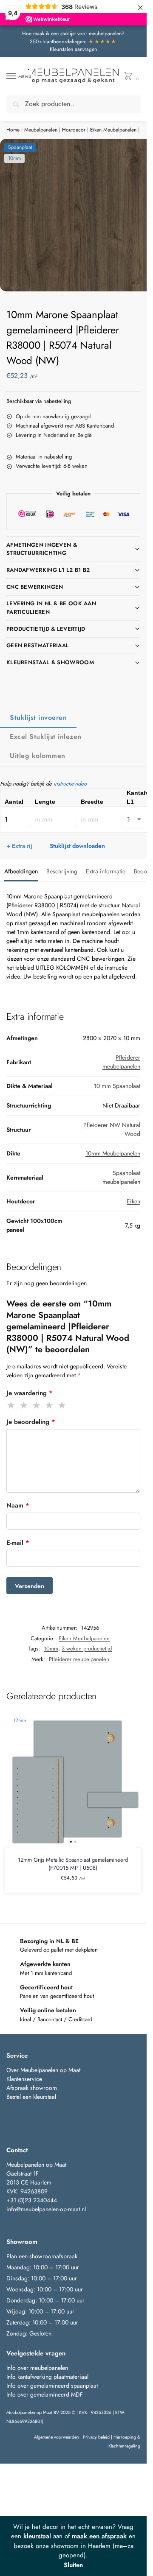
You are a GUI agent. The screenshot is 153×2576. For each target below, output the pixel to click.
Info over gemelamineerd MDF (45, 2394)
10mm (51, 1649)
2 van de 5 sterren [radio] (24, 1405)
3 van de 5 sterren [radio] (37, 1405)
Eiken (133, 1201)
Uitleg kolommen (38, 756)
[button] (130, 77)
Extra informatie (106, 871)
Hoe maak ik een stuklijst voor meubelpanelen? (73, 34)
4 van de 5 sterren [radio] (50, 1405)
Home (13, 130)
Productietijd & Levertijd (46, 629)
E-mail (18, 1543)
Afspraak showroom (32, 2088)
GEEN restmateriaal (38, 645)
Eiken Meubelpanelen (113, 130)
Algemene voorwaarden (57, 2437)
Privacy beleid (96, 2437)
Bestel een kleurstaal (32, 2097)
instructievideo (70, 784)
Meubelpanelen (41, 130)
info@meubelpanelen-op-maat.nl (46, 2209)
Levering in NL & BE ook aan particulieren (51, 608)
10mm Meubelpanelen (113, 1153)
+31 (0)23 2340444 (32, 2200)
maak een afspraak (99, 2536)
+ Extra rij (19, 846)
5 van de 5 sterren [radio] (62, 1405)
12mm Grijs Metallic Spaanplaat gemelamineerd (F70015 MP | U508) (73, 1864)
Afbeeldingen (21, 871)
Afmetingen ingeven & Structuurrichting (42, 549)
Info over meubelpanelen (37, 2368)
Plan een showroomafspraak (42, 2256)
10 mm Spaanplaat (117, 1086)
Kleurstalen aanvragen (73, 49)
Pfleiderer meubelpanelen (121, 1062)
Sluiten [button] (73, 2565)
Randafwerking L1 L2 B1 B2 (48, 570)
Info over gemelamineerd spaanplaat (52, 2386)
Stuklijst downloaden (77, 846)
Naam (18, 1505)
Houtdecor (74, 130)
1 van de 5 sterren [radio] (11, 1405)
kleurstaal (37, 2536)
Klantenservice (24, 2079)
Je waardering (30, 1393)
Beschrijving (62, 871)
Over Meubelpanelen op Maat (43, 2070)
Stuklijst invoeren (38, 717)
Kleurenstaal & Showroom (50, 662)
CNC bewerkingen (35, 587)
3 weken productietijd (87, 1649)
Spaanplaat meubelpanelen (121, 1177)
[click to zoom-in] (76, 215)
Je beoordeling (31, 1422)
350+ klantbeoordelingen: (73, 42)
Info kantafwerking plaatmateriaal (47, 2377)
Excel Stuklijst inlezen (46, 737)
